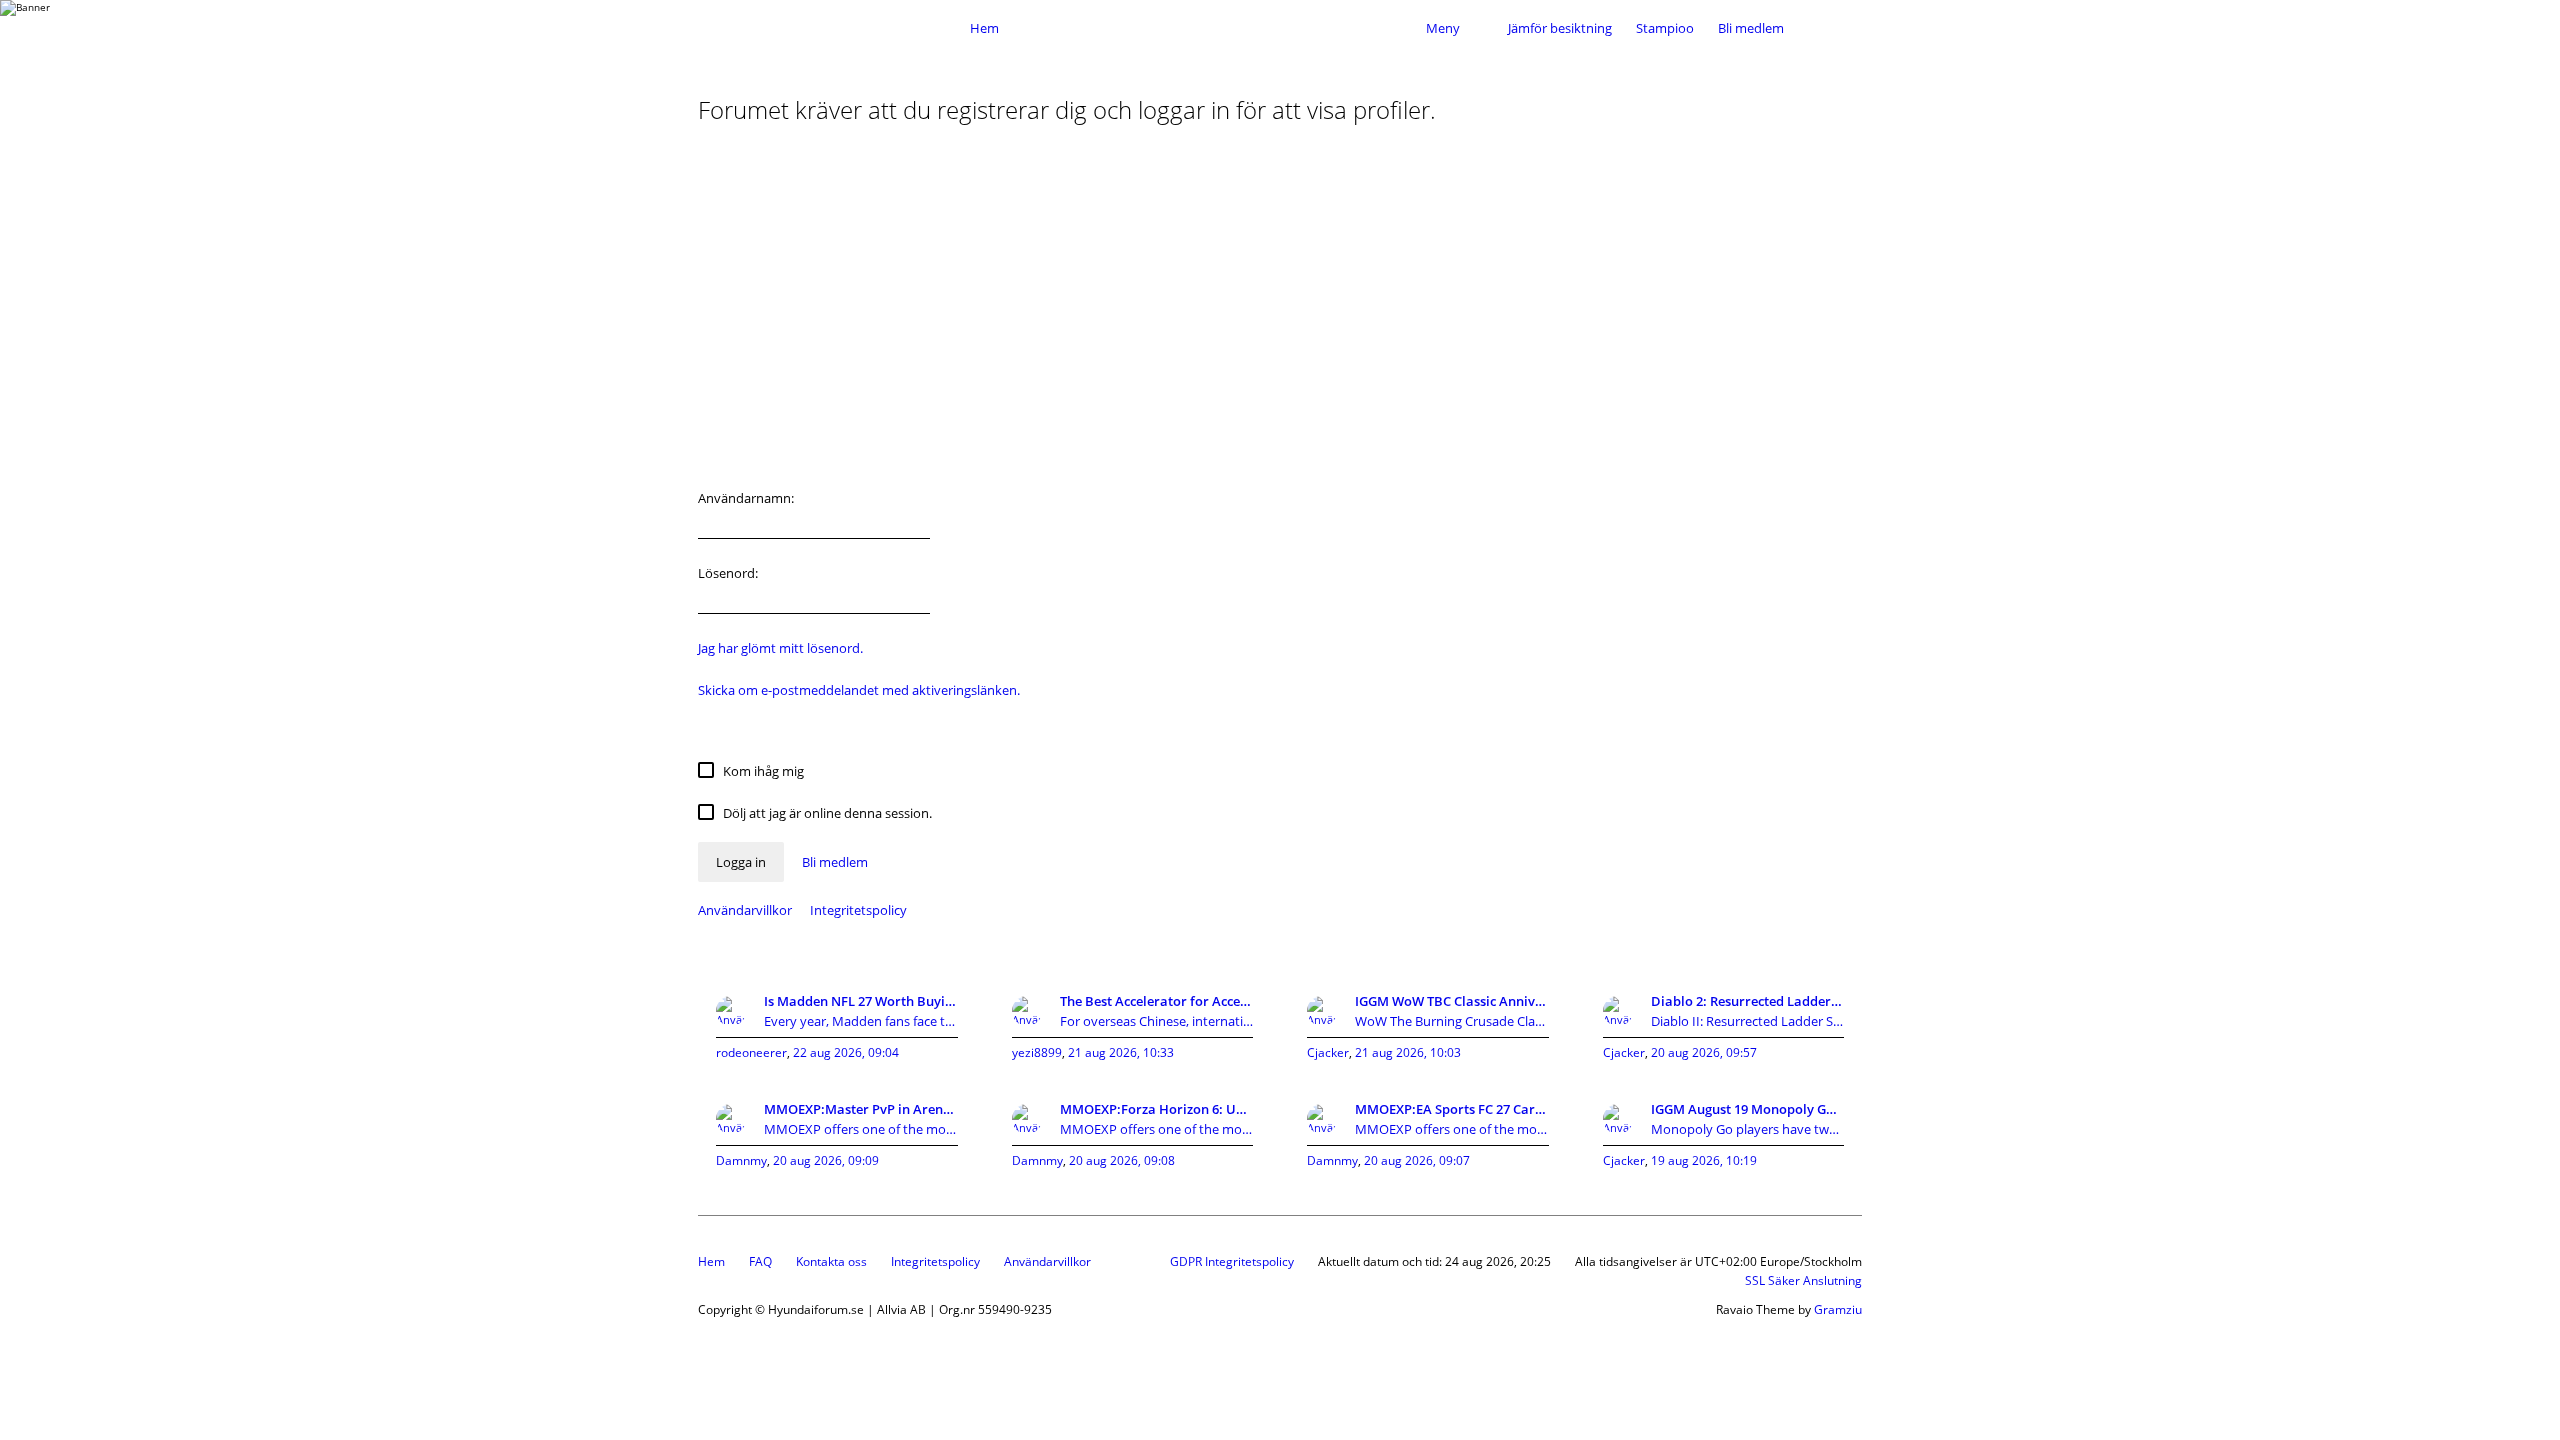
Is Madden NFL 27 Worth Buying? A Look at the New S (861, 1001)
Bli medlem (1751, 28)
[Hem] (828, 28)
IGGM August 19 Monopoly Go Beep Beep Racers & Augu (1748, 1109)
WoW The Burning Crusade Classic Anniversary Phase (1452, 1021)
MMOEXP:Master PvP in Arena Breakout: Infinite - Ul (861, 1109)
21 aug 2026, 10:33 (1121, 1052)
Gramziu (1838, 1309)
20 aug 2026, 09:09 (826, 1160)
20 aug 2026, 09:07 (1417, 1160)
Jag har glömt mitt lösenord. (780, 648)
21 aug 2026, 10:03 (1408, 1052)
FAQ (760, 1261)
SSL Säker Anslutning (1803, 1280)
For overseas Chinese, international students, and (1157, 1021)
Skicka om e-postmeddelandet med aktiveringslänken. (859, 690)
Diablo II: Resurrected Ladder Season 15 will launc (1748, 1021)
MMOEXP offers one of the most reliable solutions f (861, 1129)
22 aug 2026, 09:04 (846, 1052)
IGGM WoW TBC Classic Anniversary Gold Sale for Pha (1452, 1001)
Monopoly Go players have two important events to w (1748, 1129)
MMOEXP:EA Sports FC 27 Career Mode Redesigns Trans (1452, 1109)
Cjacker (1328, 1052)
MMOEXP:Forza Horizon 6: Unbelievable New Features (1157, 1109)
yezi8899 (1037, 1052)
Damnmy (741, 1160)
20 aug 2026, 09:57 (1704, 1052)
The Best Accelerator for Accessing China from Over (1157, 1001)
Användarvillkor (745, 910)
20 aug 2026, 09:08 (1122, 1160)
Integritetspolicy (858, 910)
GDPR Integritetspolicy (1232, 1261)
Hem (711, 1261)
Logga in (741, 862)
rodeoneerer (751, 1052)
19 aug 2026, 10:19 (1704, 1160)
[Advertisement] (1280, 314)
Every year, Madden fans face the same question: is (861, 1021)
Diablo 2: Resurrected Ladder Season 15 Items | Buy (1748, 1001)
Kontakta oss (831, 1261)
